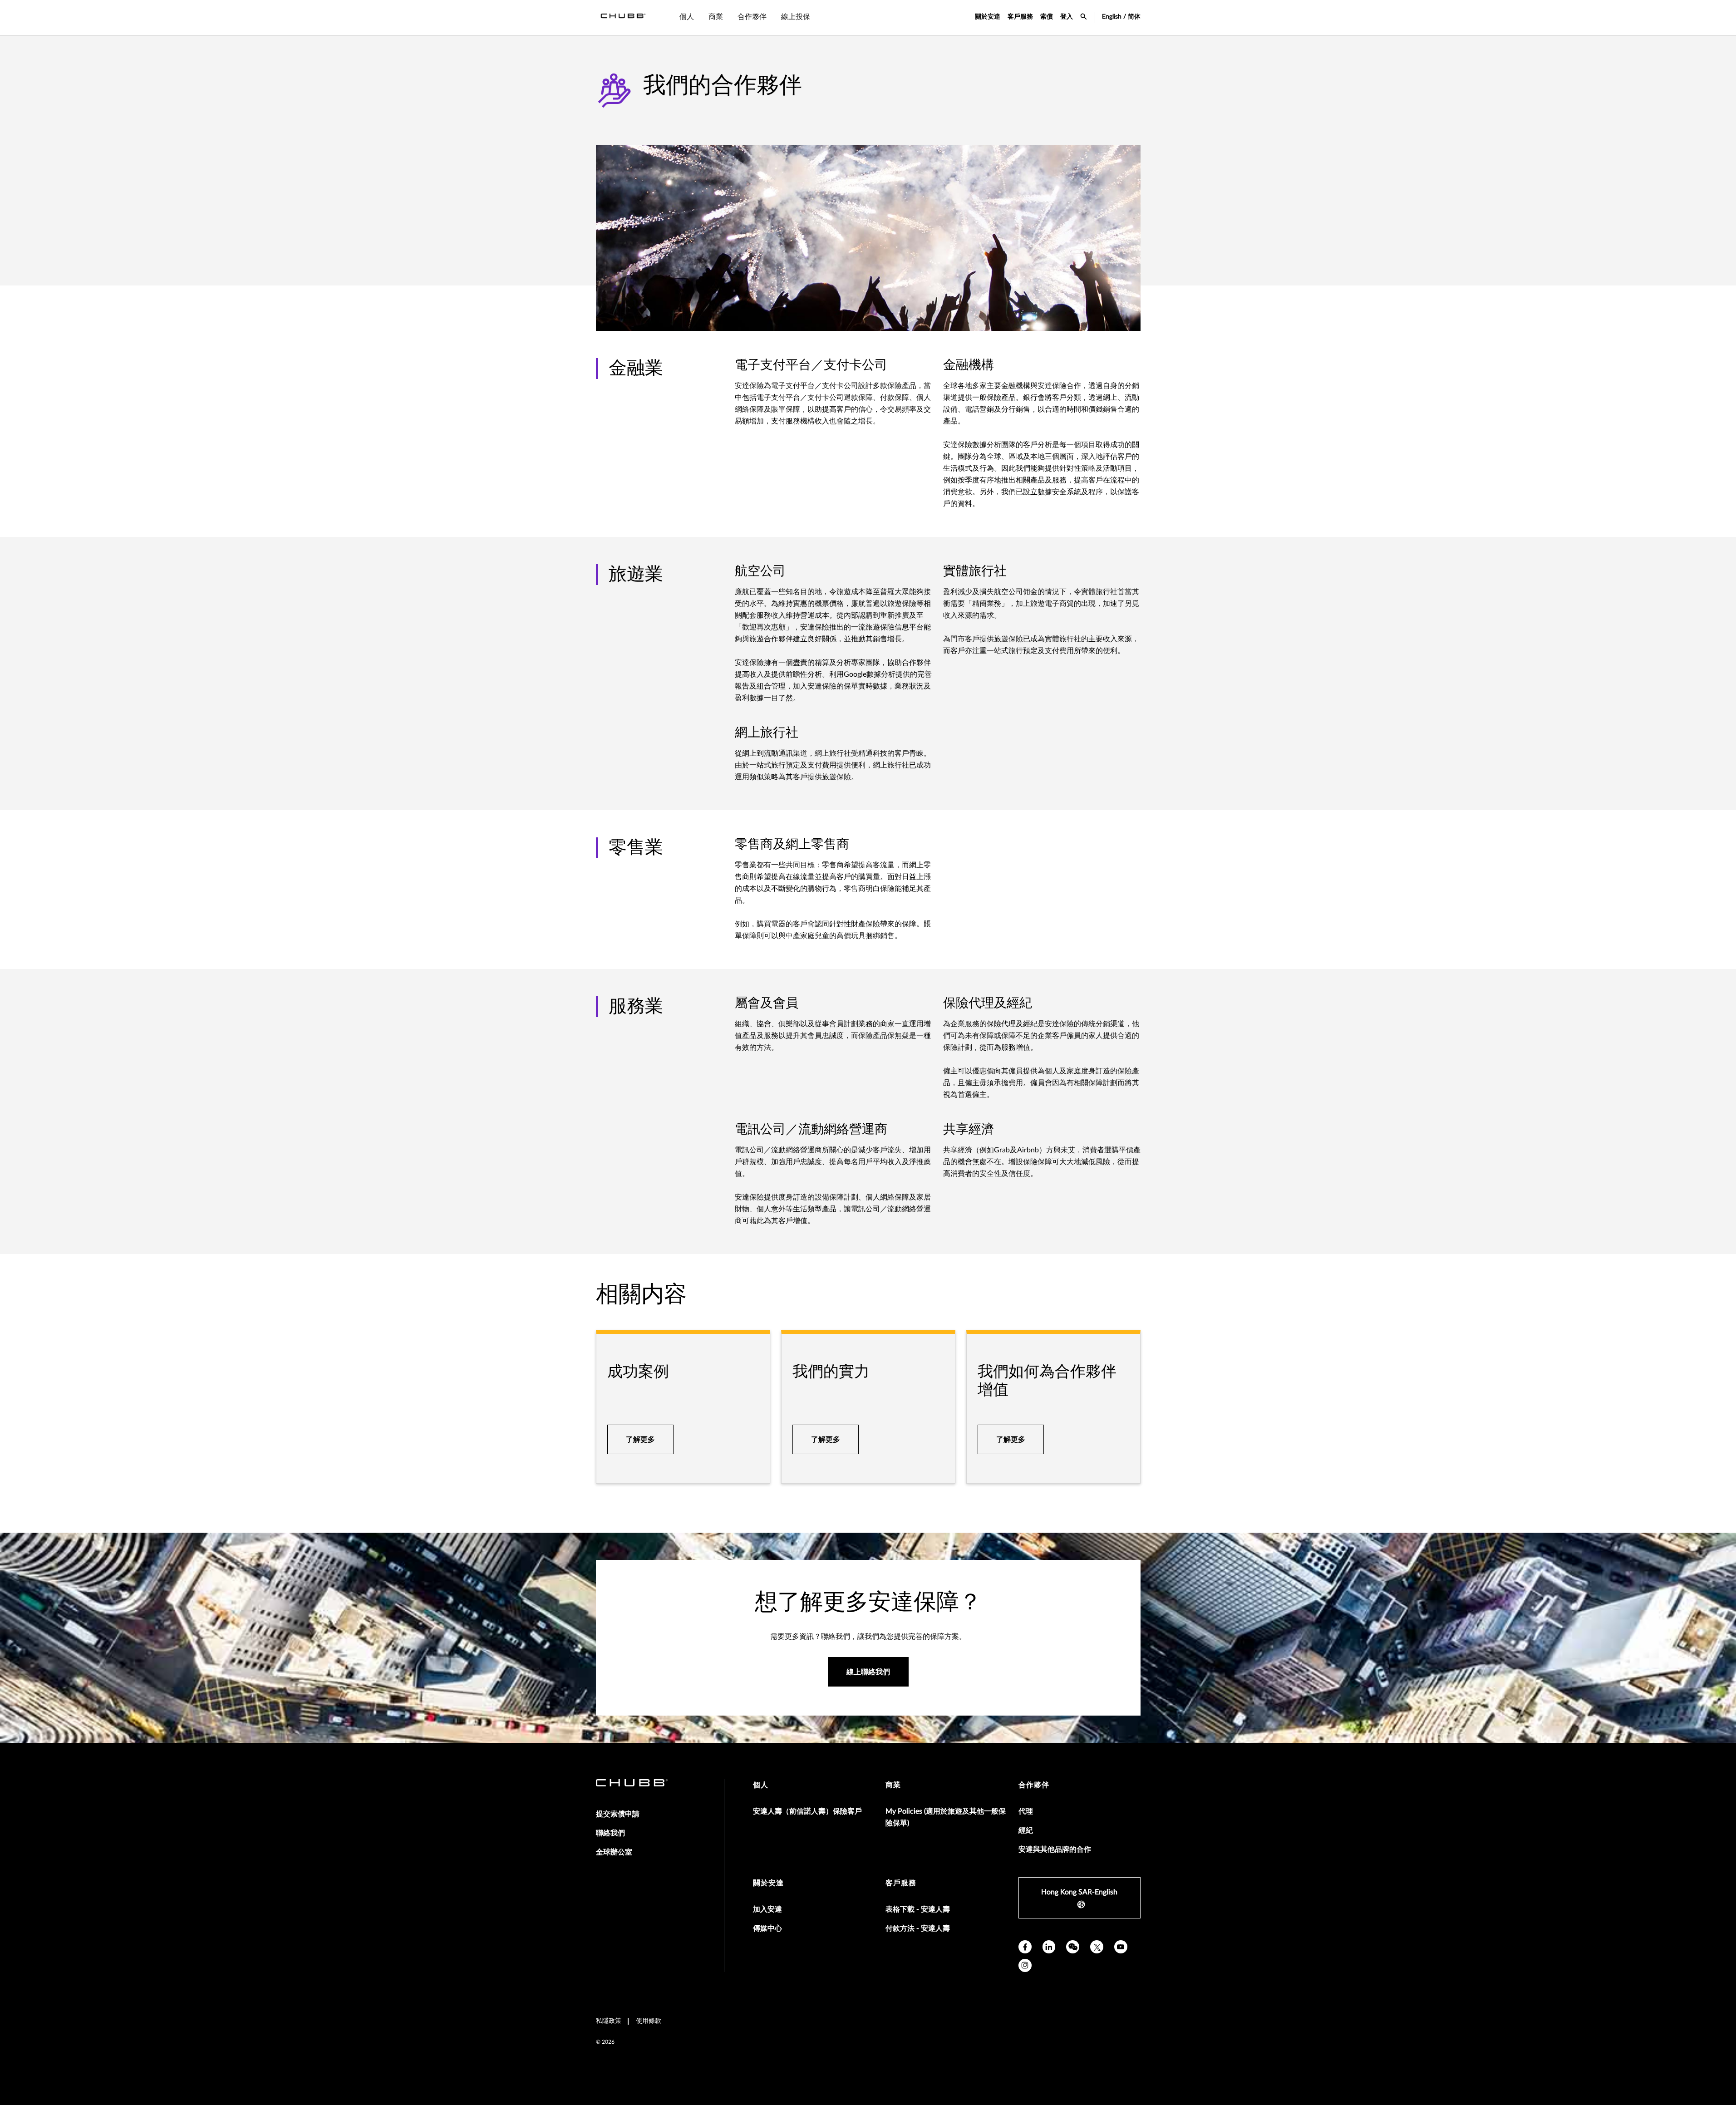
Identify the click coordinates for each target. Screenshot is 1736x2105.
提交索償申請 (618, 1814)
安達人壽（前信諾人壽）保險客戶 (807, 1811)
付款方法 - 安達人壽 (918, 1928)
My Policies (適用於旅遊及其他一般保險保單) (946, 1817)
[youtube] (1121, 1947)
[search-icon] (1084, 18)
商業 (893, 1785)
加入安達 (767, 1909)
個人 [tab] (687, 17)
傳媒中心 (767, 1928)
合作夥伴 (1034, 1785)
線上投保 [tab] (796, 17)
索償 (1047, 17)
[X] (1097, 1947)
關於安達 (988, 17)
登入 (1067, 17)
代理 (1026, 1811)
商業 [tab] (716, 17)
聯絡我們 (610, 1833)
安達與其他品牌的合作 (1055, 1849)
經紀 (1026, 1830)
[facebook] (1025, 1947)
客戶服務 (1020, 17)
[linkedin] (1049, 1947)
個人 (761, 1785)
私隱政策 (609, 2021)
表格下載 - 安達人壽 (918, 1909)
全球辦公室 (614, 1852)
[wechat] (1073, 1947)
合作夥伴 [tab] (752, 17)
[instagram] (1025, 1965)
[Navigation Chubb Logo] (623, 18)
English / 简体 (1121, 17)
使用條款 (649, 2021)
